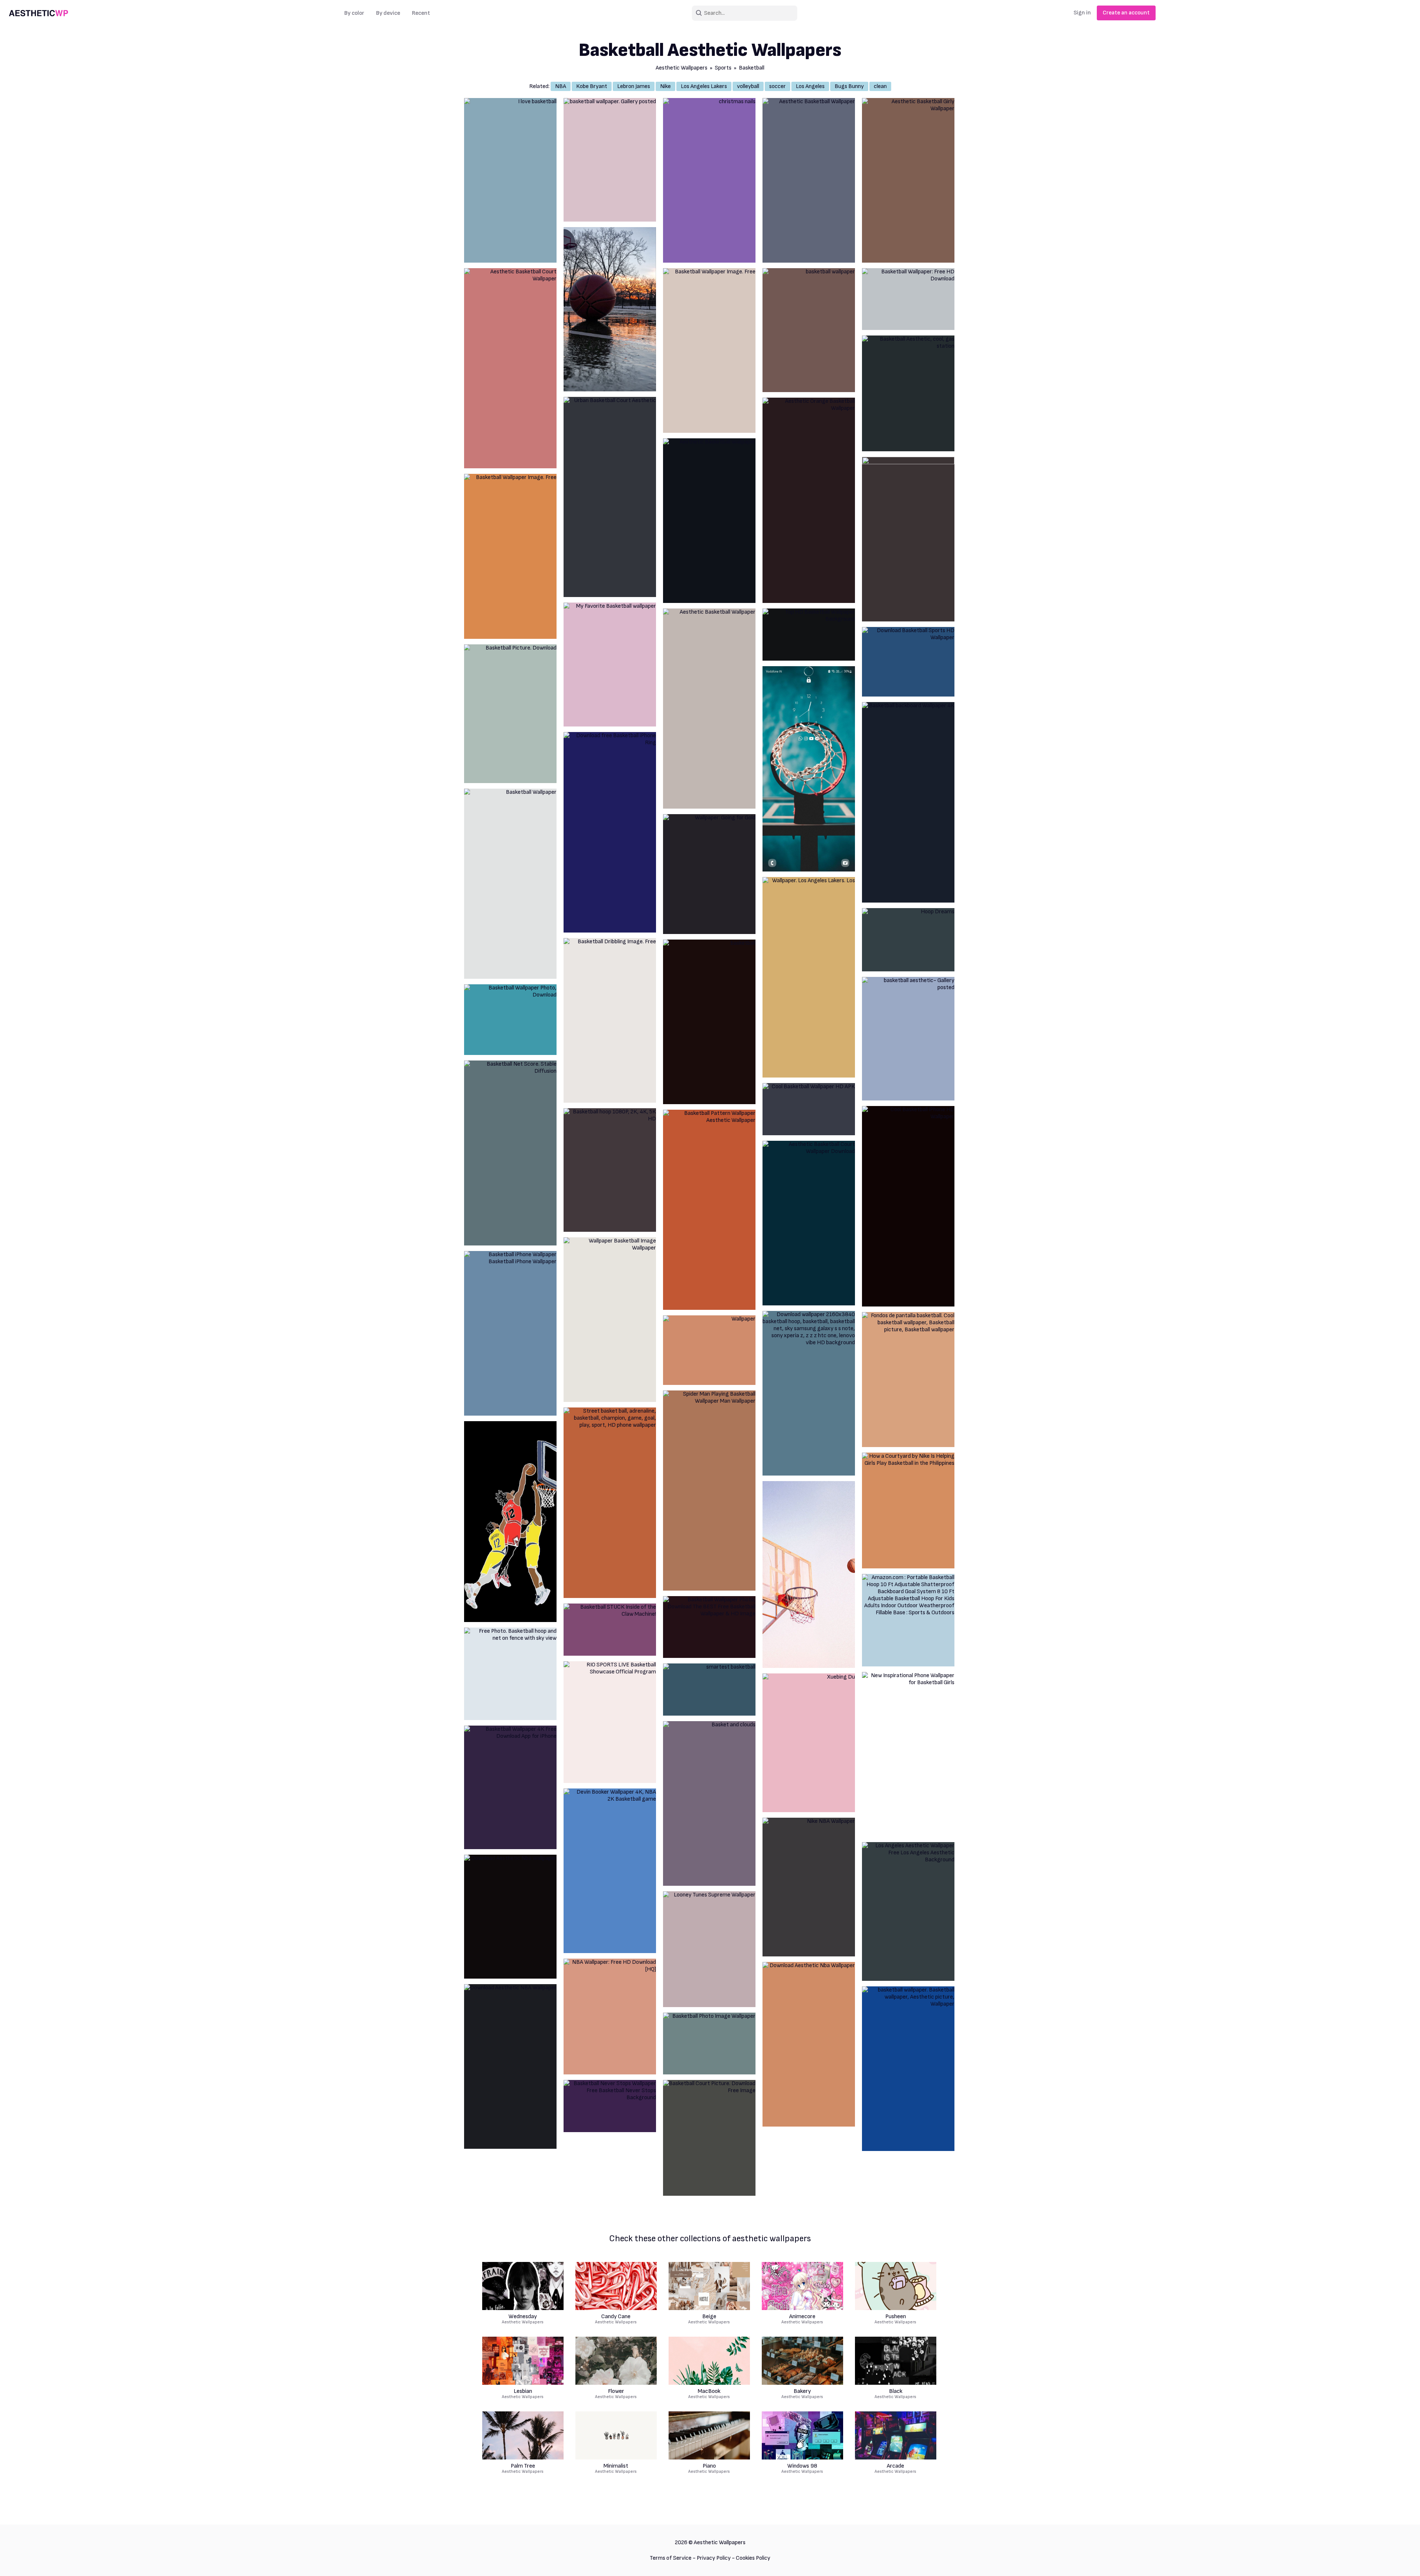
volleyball (748, 86)
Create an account (1126, 13)
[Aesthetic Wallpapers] (38, 13)
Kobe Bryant (592, 86)
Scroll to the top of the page (1401, 2561)
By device (388, 13)
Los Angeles (810, 86)
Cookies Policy (753, 2558)
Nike (665, 86)
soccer (777, 86)
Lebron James (634, 86)
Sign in (1082, 13)
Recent (421, 13)
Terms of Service (671, 2558)
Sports (723, 68)
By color (354, 13)
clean (880, 86)
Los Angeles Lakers (704, 86)
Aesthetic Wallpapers (682, 68)
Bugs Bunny (849, 86)
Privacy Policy (714, 2558)
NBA (561, 86)
